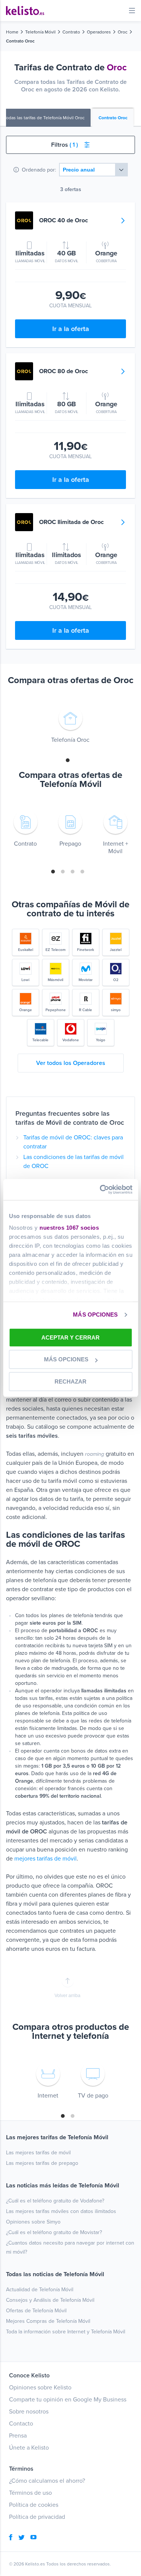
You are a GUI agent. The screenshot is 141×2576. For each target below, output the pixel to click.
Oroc (123, 32)
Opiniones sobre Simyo (33, 2222)
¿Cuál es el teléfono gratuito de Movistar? (54, 2232)
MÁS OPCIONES (95, 1315)
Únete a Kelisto (29, 2448)
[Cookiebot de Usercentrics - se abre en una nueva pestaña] (100, 1189)
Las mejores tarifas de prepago (42, 2163)
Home (12, 32)
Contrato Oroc (113, 118)
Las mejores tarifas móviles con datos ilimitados (61, 2211)
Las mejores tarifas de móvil (38, 2153)
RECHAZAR (70, 1381)
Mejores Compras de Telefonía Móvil (48, 2321)
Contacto (21, 2424)
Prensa (18, 2436)
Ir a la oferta (71, 329)
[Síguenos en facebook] (11, 2538)
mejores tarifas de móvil (45, 1859)
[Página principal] (25, 11)
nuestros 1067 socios (69, 1228)
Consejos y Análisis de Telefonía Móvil (50, 2300)
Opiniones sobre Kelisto (40, 2388)
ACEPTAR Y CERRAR (70, 1337)
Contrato (71, 32)
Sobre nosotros (29, 2412)
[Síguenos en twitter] (21, 2538)
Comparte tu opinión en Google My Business (68, 2400)
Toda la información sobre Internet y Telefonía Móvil (66, 2332)
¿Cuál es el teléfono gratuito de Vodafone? (55, 2201)
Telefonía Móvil (40, 32)
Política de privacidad (37, 2517)
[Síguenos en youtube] (33, 2538)
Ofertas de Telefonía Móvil (36, 2311)
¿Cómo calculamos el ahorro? (47, 2481)
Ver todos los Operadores (71, 1063)
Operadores (99, 32)
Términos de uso (30, 2493)
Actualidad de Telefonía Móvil (40, 2290)
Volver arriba (67, 1996)
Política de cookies (34, 2505)
